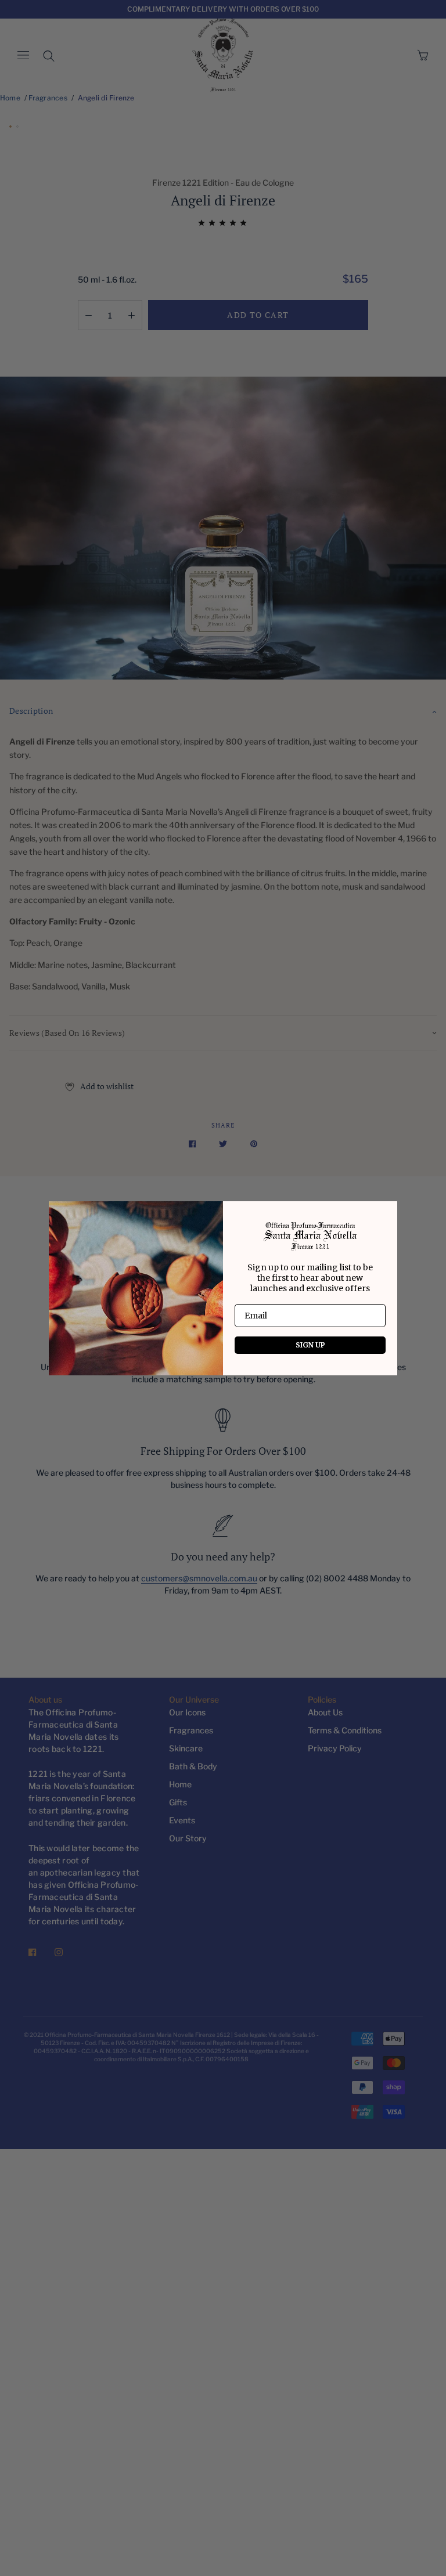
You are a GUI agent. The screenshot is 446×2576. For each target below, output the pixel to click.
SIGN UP (310, 1345)
